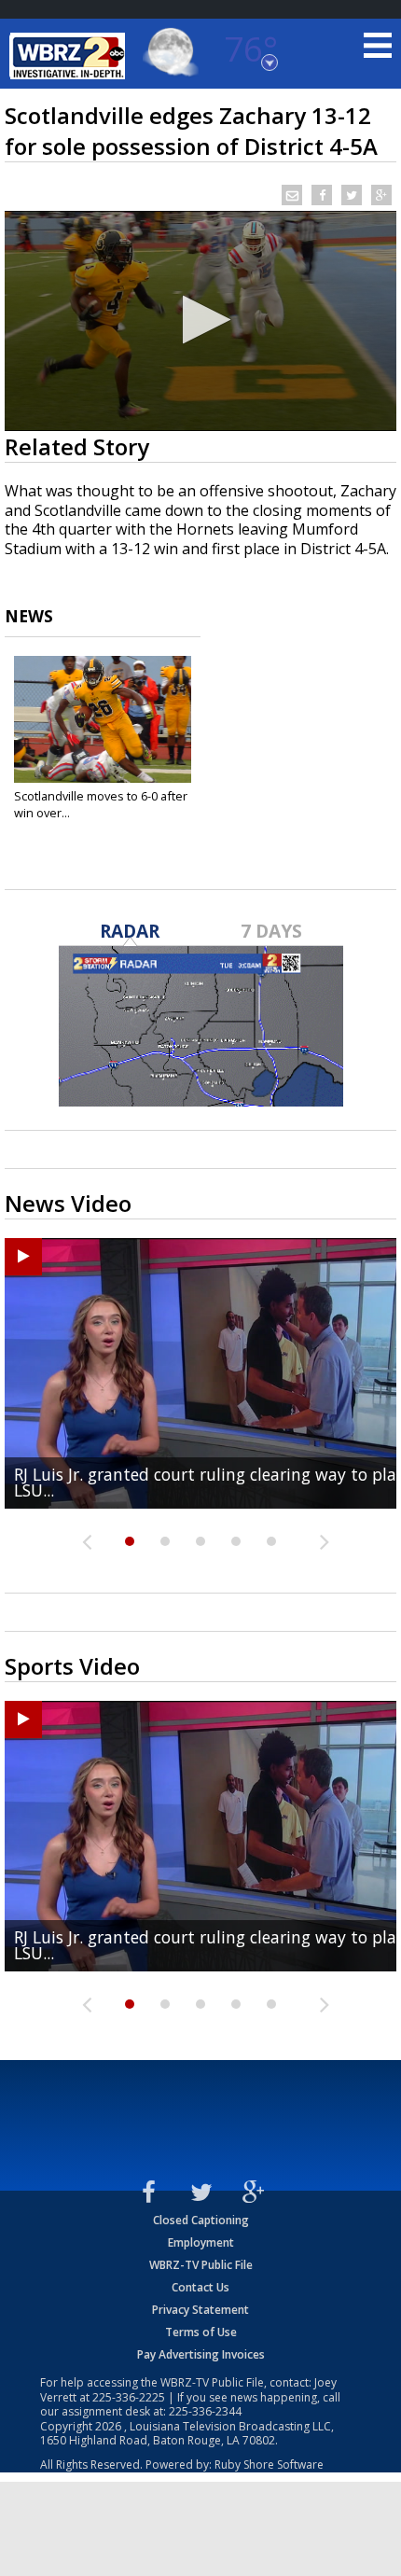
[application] (200, 321)
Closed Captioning (201, 2220)
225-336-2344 (205, 2411)
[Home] (70, 56)
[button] (201, 320)
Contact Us (200, 2287)
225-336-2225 (129, 2397)
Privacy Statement (200, 2310)
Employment (201, 2242)
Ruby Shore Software (269, 2465)
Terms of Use (201, 2332)
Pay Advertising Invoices (201, 2354)
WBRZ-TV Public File (201, 2265)
